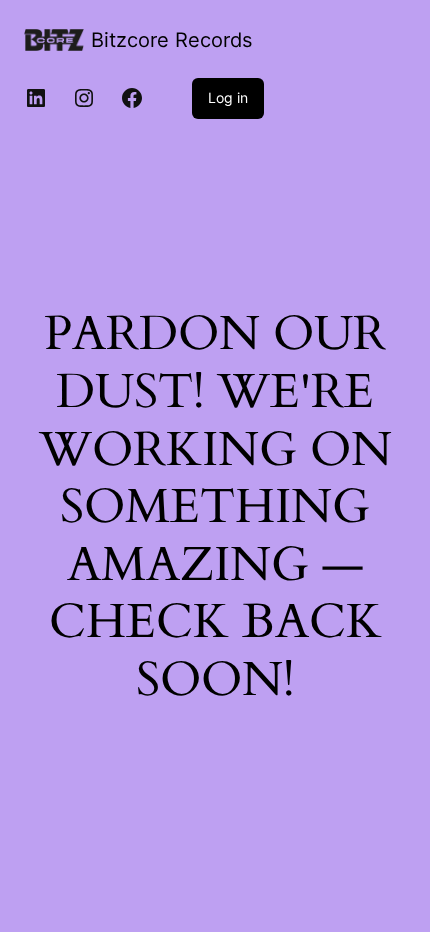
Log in (228, 97)
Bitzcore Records (171, 40)
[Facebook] (132, 98)
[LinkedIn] (36, 98)
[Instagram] (84, 98)
